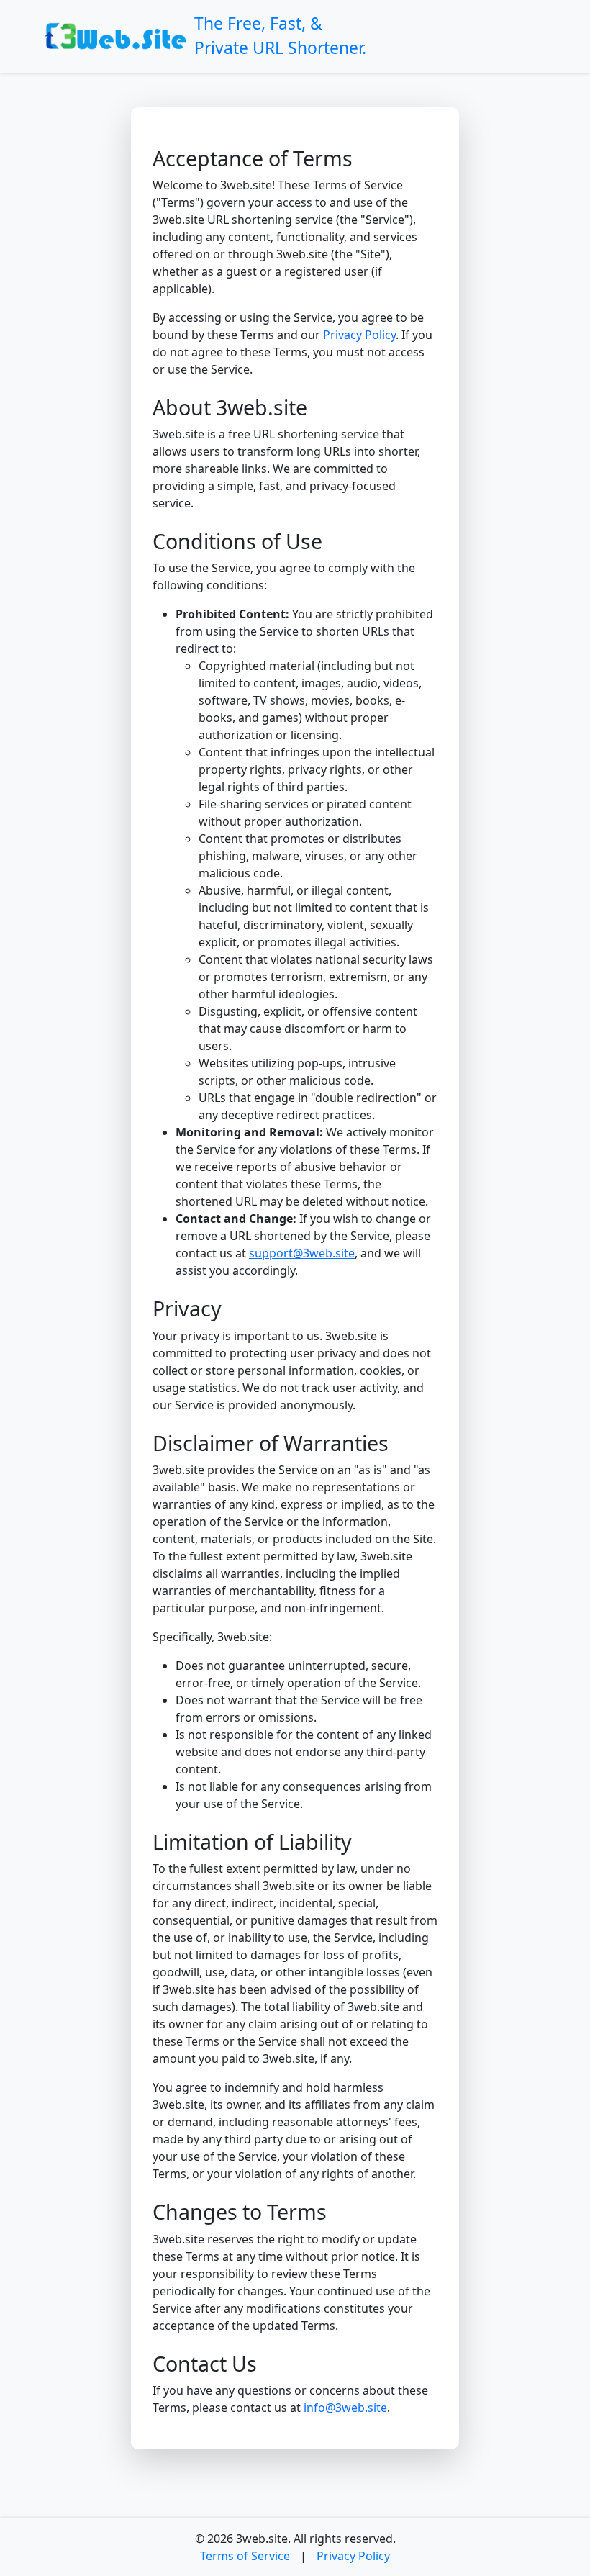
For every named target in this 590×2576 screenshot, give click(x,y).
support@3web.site (302, 1253)
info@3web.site (345, 2408)
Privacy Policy (359, 335)
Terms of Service (245, 2556)
